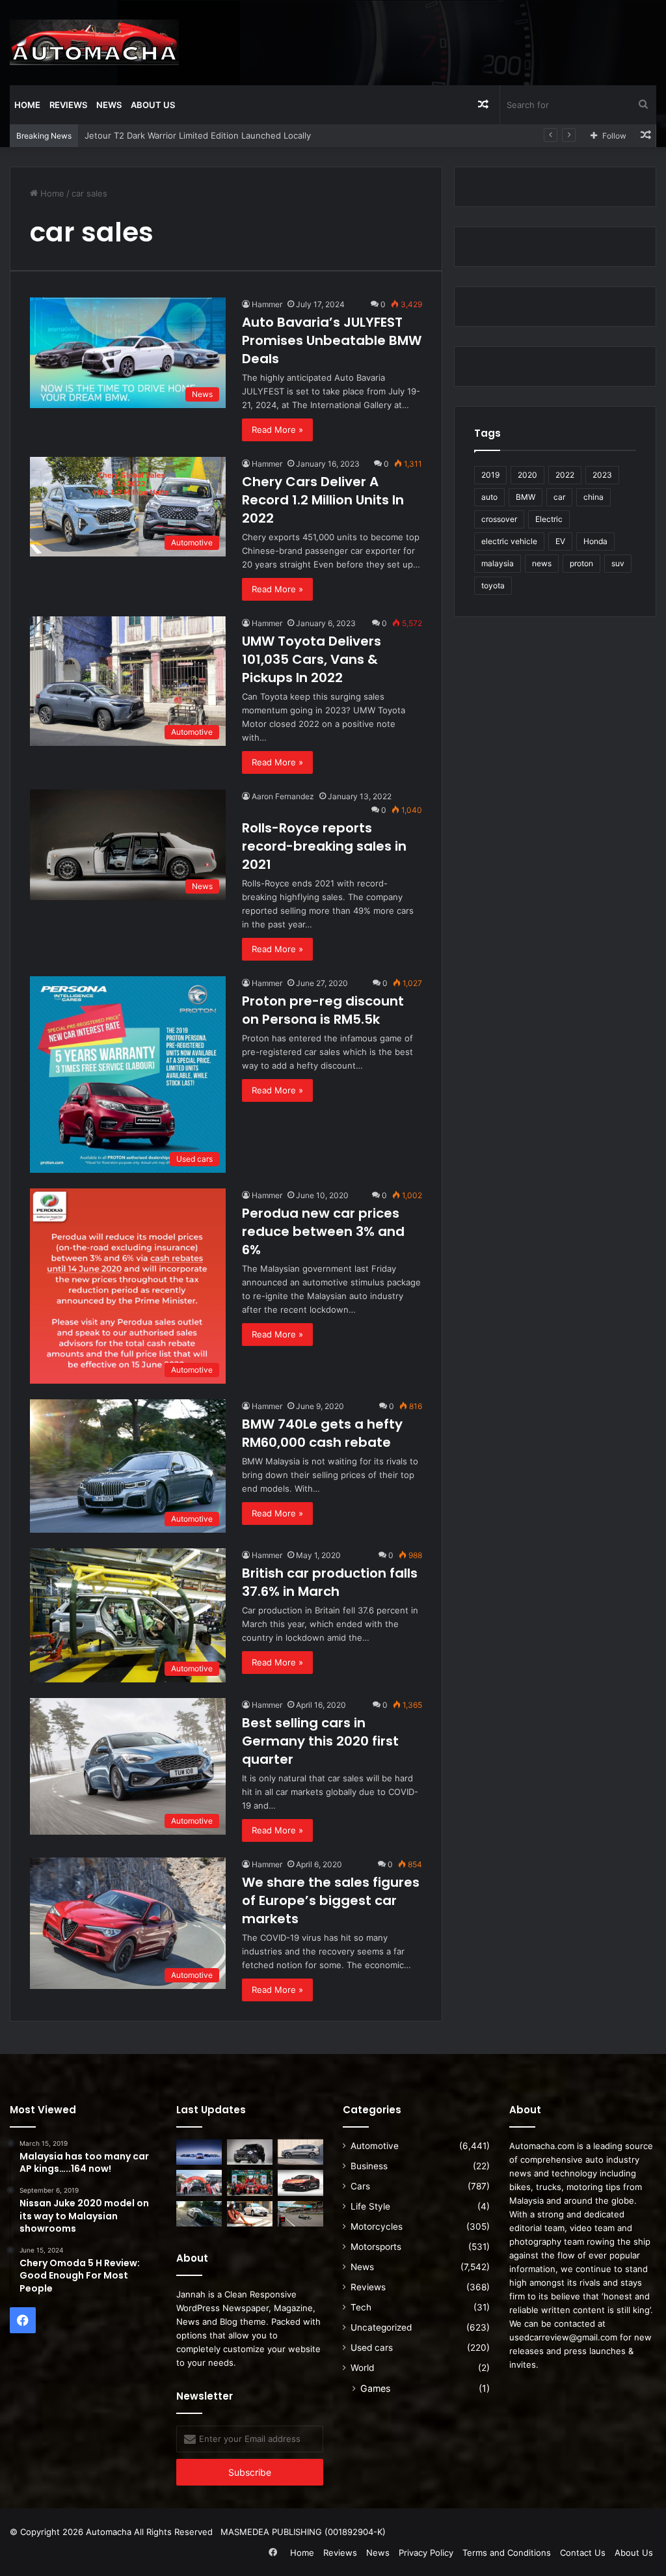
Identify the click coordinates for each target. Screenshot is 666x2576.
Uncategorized (381, 2327)
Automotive (375, 2146)
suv (618, 563)
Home (27, 105)
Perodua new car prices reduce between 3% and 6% (323, 1231)
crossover (499, 519)
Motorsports (376, 2247)
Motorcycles (377, 2227)
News (109, 105)
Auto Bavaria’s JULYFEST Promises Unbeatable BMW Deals (332, 340)
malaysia (498, 563)
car (559, 497)
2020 (527, 475)
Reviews (68, 105)
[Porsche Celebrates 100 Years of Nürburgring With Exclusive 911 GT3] (199, 2214)
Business (369, 2166)
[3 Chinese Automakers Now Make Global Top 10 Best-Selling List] (199, 2152)
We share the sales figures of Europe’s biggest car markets (331, 1900)
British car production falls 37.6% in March (330, 1582)
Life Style (370, 2206)
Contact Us (583, 2553)
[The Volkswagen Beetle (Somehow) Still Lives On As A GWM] (250, 2214)
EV (560, 541)
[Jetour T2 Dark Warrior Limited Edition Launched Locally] (250, 2152)
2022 (565, 475)
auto (489, 497)
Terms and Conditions (507, 2553)
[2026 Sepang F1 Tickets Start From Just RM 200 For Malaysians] (300, 2214)
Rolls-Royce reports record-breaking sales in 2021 (324, 846)
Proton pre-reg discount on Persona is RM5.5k (323, 1010)
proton (581, 563)
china (593, 497)
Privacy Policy (426, 2553)
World (362, 2368)
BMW (526, 497)
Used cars (372, 2348)
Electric (549, 519)
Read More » (277, 430)
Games (375, 2388)
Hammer (267, 304)
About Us (153, 105)
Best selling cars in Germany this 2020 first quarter (320, 1741)
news (542, 563)
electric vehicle (509, 541)
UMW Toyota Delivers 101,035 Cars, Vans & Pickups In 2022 (312, 659)
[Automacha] (94, 42)
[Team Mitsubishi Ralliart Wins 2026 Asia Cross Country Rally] (250, 2183)
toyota (493, 585)
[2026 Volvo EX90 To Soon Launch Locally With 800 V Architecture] (300, 2152)
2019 (490, 475)
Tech (361, 2307)
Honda (595, 541)
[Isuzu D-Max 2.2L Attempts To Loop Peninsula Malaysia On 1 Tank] (199, 2183)
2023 (602, 475)
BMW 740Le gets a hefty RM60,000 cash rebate (322, 1433)
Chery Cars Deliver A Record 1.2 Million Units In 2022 (323, 500)
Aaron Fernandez (283, 796)
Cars (360, 2186)
